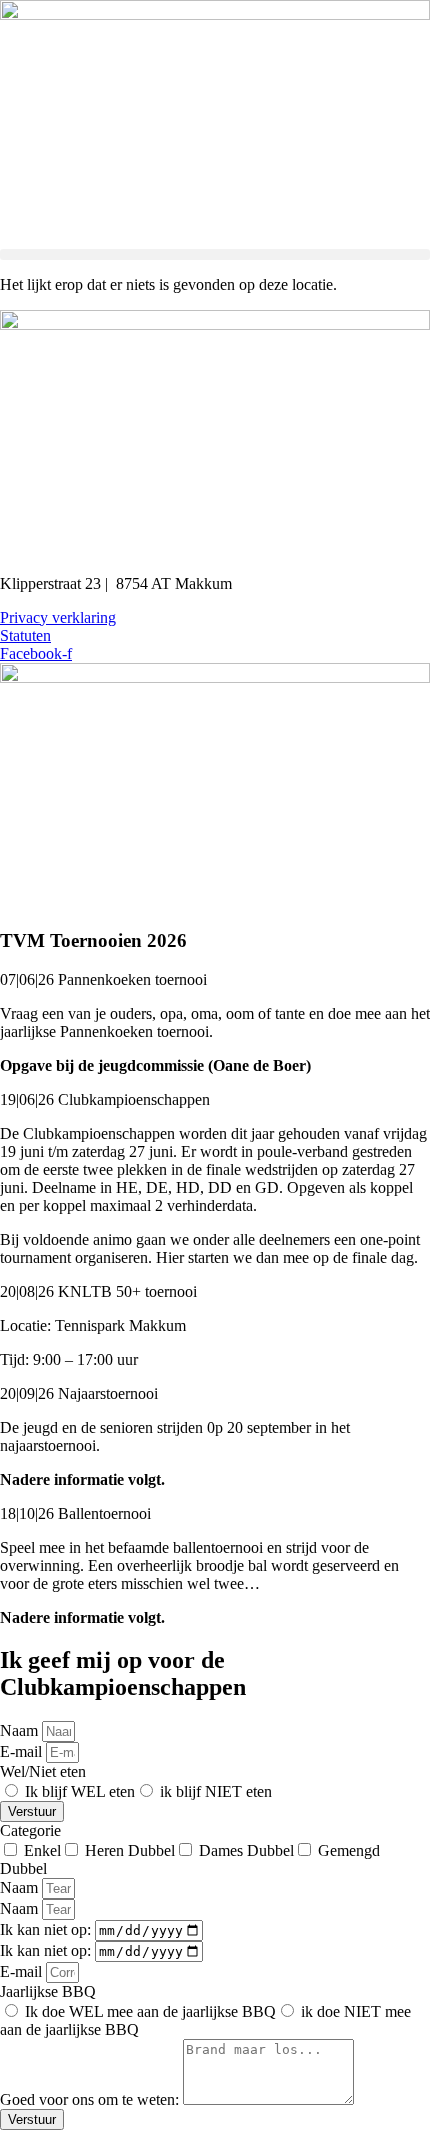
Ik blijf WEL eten (80, 1791)
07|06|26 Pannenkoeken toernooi (103, 979)
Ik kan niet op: (47, 1929)
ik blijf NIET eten (216, 1791)
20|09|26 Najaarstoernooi (79, 1393)
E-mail (23, 1751)
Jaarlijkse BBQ (48, 1991)
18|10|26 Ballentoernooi (75, 1513)
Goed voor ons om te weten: (91, 2099)
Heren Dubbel (130, 1850)
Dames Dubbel (246, 1850)
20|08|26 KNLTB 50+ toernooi (98, 1291)
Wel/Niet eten (43, 1771)
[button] (215, 254)
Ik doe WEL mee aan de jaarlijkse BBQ (150, 2011)
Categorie (30, 1830)
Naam (21, 1730)
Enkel (42, 1850)
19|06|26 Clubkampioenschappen (105, 1099)
